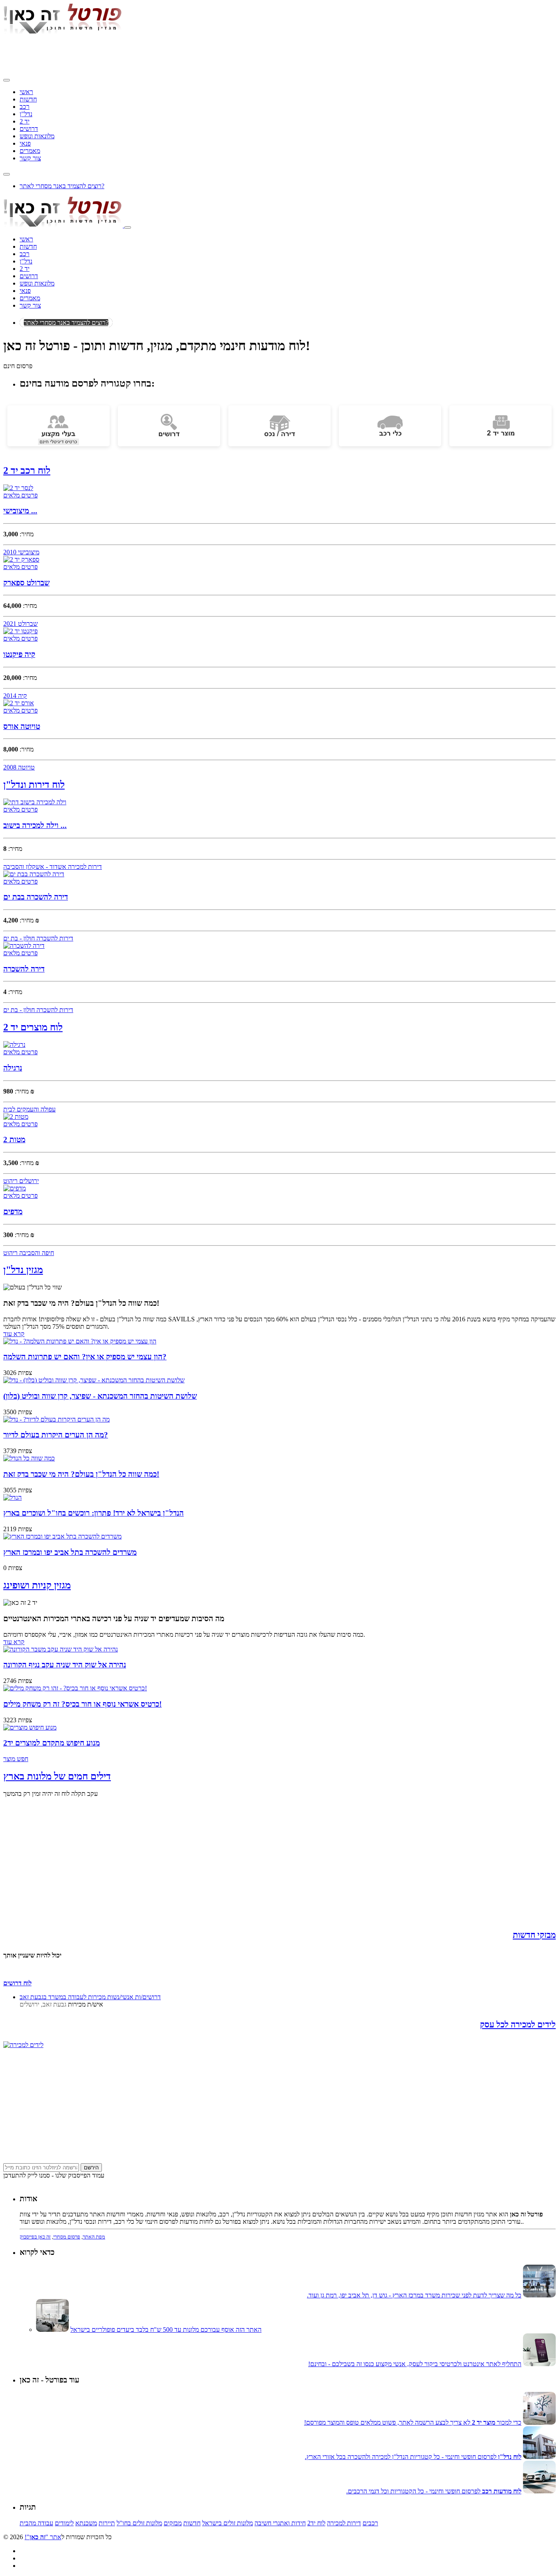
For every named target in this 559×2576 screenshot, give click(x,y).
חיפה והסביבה (36, 1253)
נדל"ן (26, 114)
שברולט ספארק (26, 583)
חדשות (28, 99)
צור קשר (30, 158)
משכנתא (86, 2523)
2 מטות (14, 1140)
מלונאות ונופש (37, 136)
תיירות (107, 2523)
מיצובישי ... (20, 511)
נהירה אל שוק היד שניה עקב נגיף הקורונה (65, 1665)
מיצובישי (28, 552)
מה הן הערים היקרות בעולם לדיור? (56, 1435)
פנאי (25, 143)
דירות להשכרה (54, 938)
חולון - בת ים (19, 938)
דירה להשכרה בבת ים (36, 897)
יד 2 (25, 121)
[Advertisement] (152, 54)
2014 (10, 696)
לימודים (64, 2523)
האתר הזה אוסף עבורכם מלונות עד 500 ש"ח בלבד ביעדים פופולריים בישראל (166, 2330)
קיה (22, 696)
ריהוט (10, 1181)
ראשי (26, 92)
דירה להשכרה (24, 969)
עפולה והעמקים (35, 1109)
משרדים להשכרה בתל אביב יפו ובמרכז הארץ (70, 1552)
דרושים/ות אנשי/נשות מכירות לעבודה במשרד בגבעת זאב (90, 1997)
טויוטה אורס (22, 726)
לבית (9, 1109)
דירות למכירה (84, 867)
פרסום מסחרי (67, 2237)
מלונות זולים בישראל (228, 2523)
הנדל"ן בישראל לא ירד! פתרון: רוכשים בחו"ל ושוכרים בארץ (94, 1513)
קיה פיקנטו (19, 654)
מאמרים (30, 151)
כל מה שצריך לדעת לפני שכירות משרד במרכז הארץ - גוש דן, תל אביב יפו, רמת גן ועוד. (414, 2295)
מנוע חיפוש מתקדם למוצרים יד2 (52, 1743)
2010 (10, 552)
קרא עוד (14, 1334)
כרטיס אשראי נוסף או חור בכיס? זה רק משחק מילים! (82, 1704)
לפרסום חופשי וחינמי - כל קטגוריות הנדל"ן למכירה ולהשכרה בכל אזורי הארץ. (413, 2457)
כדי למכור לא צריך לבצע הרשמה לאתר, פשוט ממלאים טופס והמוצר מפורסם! (413, 2422)
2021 (10, 624)
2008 (10, 767)
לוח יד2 (316, 2523)
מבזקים (173, 2523)
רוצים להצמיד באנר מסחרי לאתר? (62, 186)
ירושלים (28, 1181)
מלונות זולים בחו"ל (139, 2523)
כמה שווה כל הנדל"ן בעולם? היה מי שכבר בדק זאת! (81, 1474)
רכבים (370, 2523)
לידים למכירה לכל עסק (518, 2025)
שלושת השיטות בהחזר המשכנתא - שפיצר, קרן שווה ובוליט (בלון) (100, 1396)
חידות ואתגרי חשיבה (280, 2523)
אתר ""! (43, 2537)
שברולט (27, 624)
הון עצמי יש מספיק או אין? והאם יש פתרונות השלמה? (85, 1357)
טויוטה (26, 767)
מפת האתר (94, 2237)
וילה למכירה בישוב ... (35, 825)
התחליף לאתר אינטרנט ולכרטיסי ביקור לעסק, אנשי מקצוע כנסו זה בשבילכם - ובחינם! (415, 2364)
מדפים (13, 1212)
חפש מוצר (16, 1759)
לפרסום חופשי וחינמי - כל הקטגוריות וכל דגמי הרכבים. (434, 2491)
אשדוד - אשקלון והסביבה (35, 867)
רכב (25, 107)
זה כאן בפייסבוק (35, 2237)
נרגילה (13, 1068)
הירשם (91, 2168)
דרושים (29, 129)
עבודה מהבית (36, 2523)
